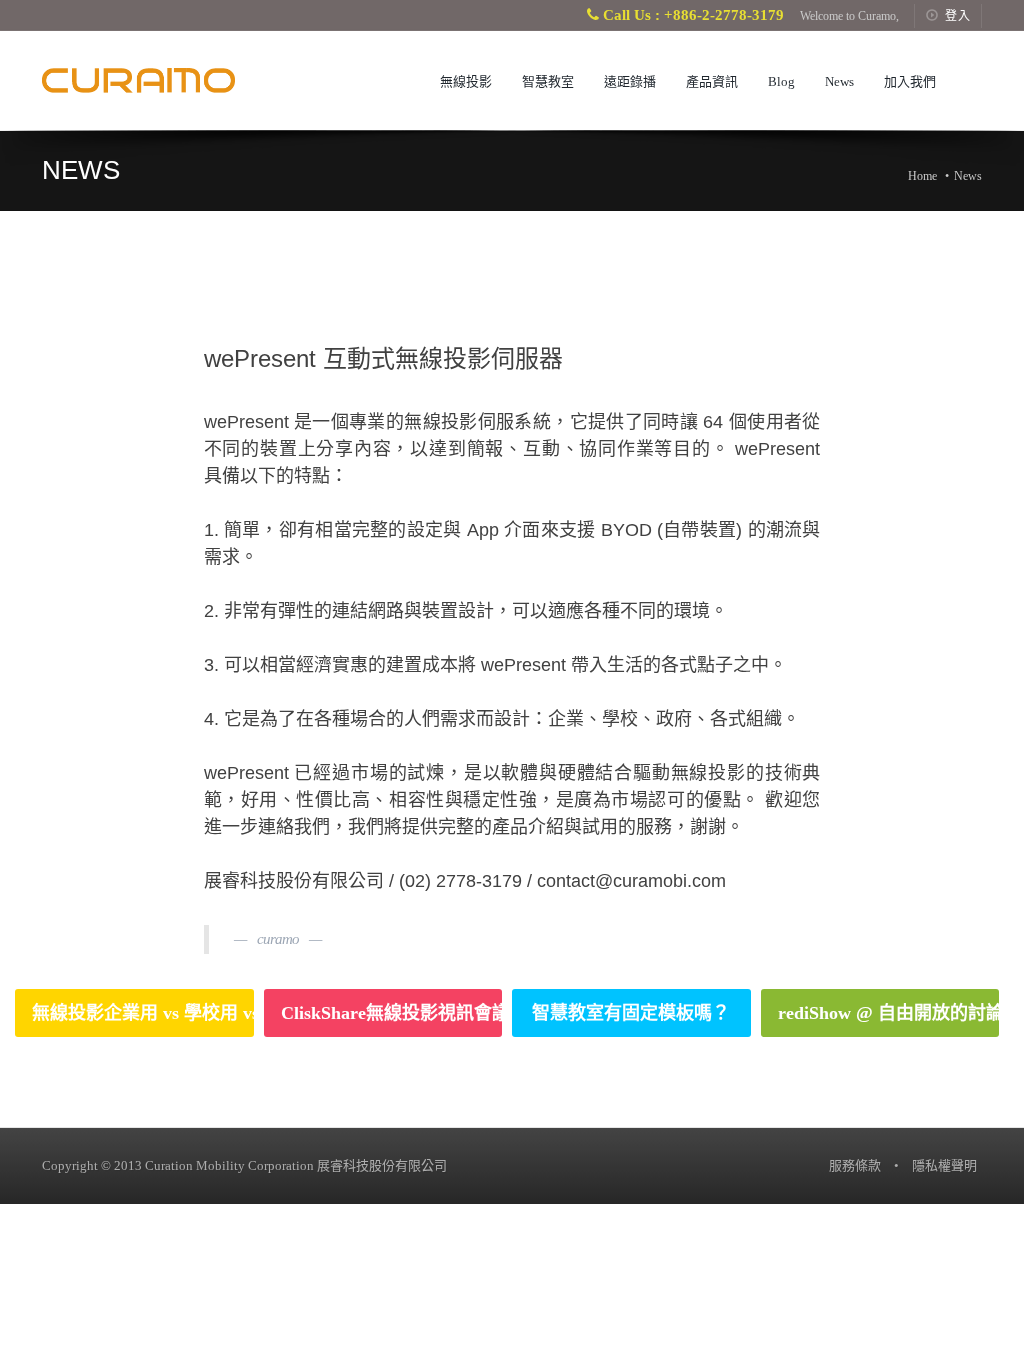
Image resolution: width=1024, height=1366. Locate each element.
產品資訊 (712, 81)
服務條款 (855, 1165)
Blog (781, 81)
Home (922, 176)
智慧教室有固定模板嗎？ (631, 1013)
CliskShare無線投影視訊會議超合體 (392, 1013)
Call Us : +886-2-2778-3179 (691, 15)
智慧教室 (548, 81)
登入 (958, 16)
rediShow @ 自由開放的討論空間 (889, 1013)
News (839, 81)
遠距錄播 (630, 81)
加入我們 (910, 81)
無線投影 (466, 81)
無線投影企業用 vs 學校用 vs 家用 (143, 1013)
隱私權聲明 (944, 1165)
